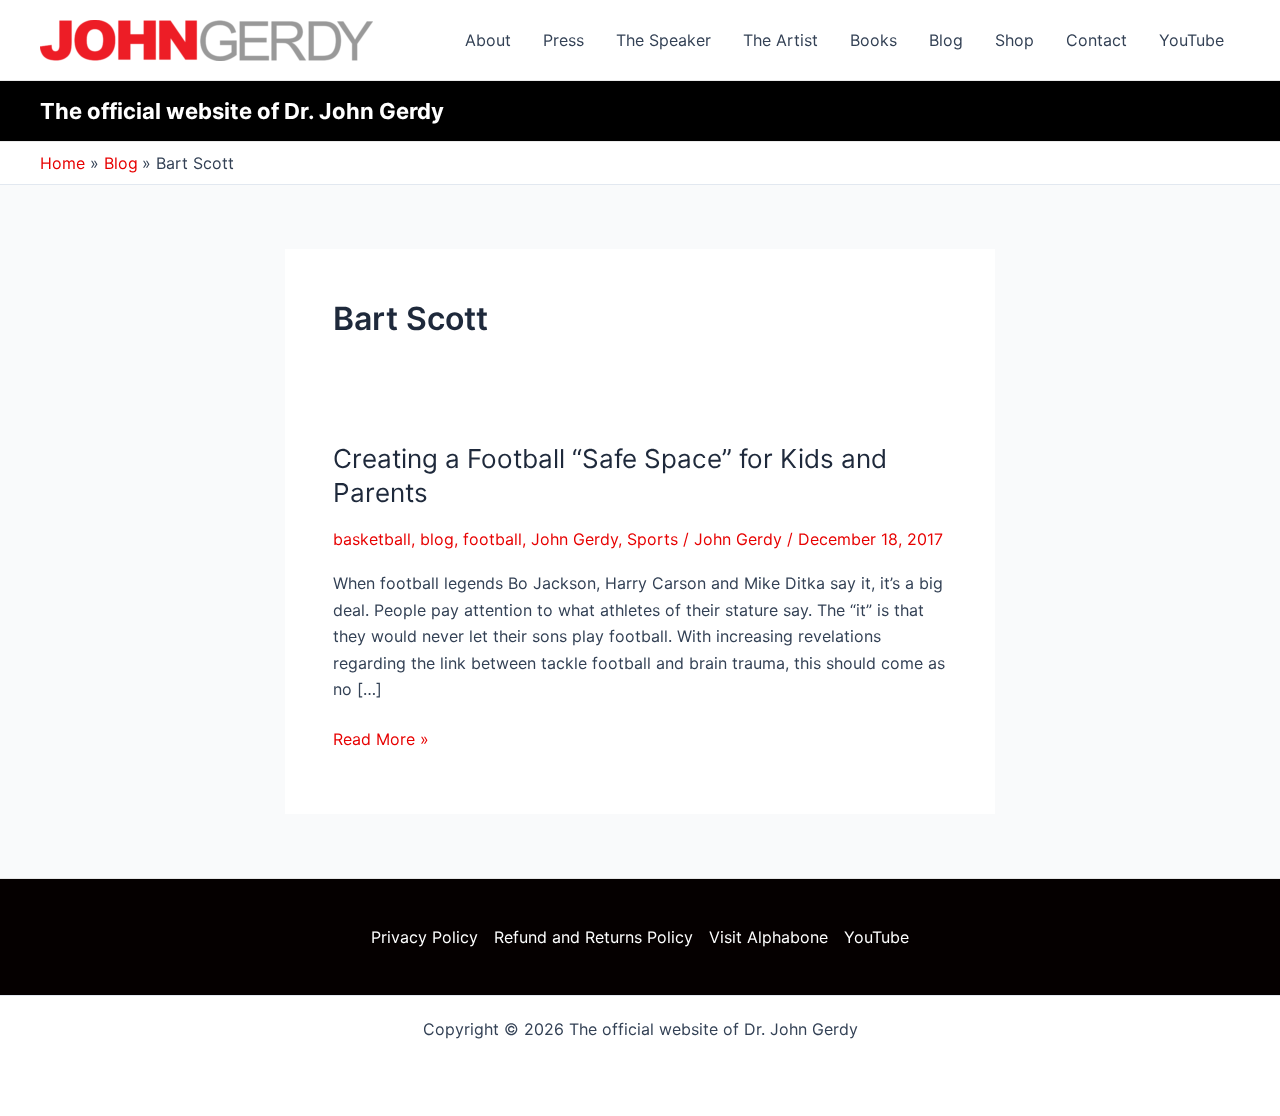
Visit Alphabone (768, 937)
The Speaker (663, 40)
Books (873, 40)
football (492, 539)
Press (563, 40)
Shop (1014, 40)
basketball (372, 539)
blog (437, 539)
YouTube (1191, 40)
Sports (652, 539)
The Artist (780, 40)
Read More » (381, 737)
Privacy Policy (424, 937)
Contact (1096, 40)
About (488, 40)
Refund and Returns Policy (593, 937)
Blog (946, 40)
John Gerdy (574, 539)
